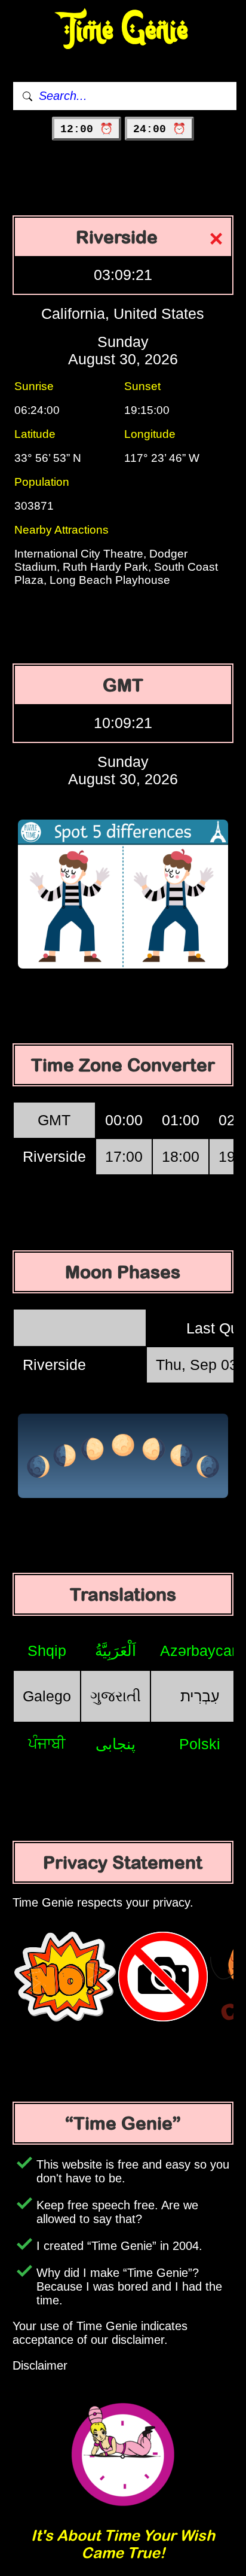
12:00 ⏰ (87, 129)
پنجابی (116, 1744)
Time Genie (123, 30)
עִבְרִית (200, 1696)
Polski (200, 1744)
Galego (47, 1696)
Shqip (47, 1651)
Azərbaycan (200, 1651)
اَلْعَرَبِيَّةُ (116, 1651)
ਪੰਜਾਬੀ (47, 1743)
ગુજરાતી (116, 1696)
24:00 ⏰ (159, 129)
